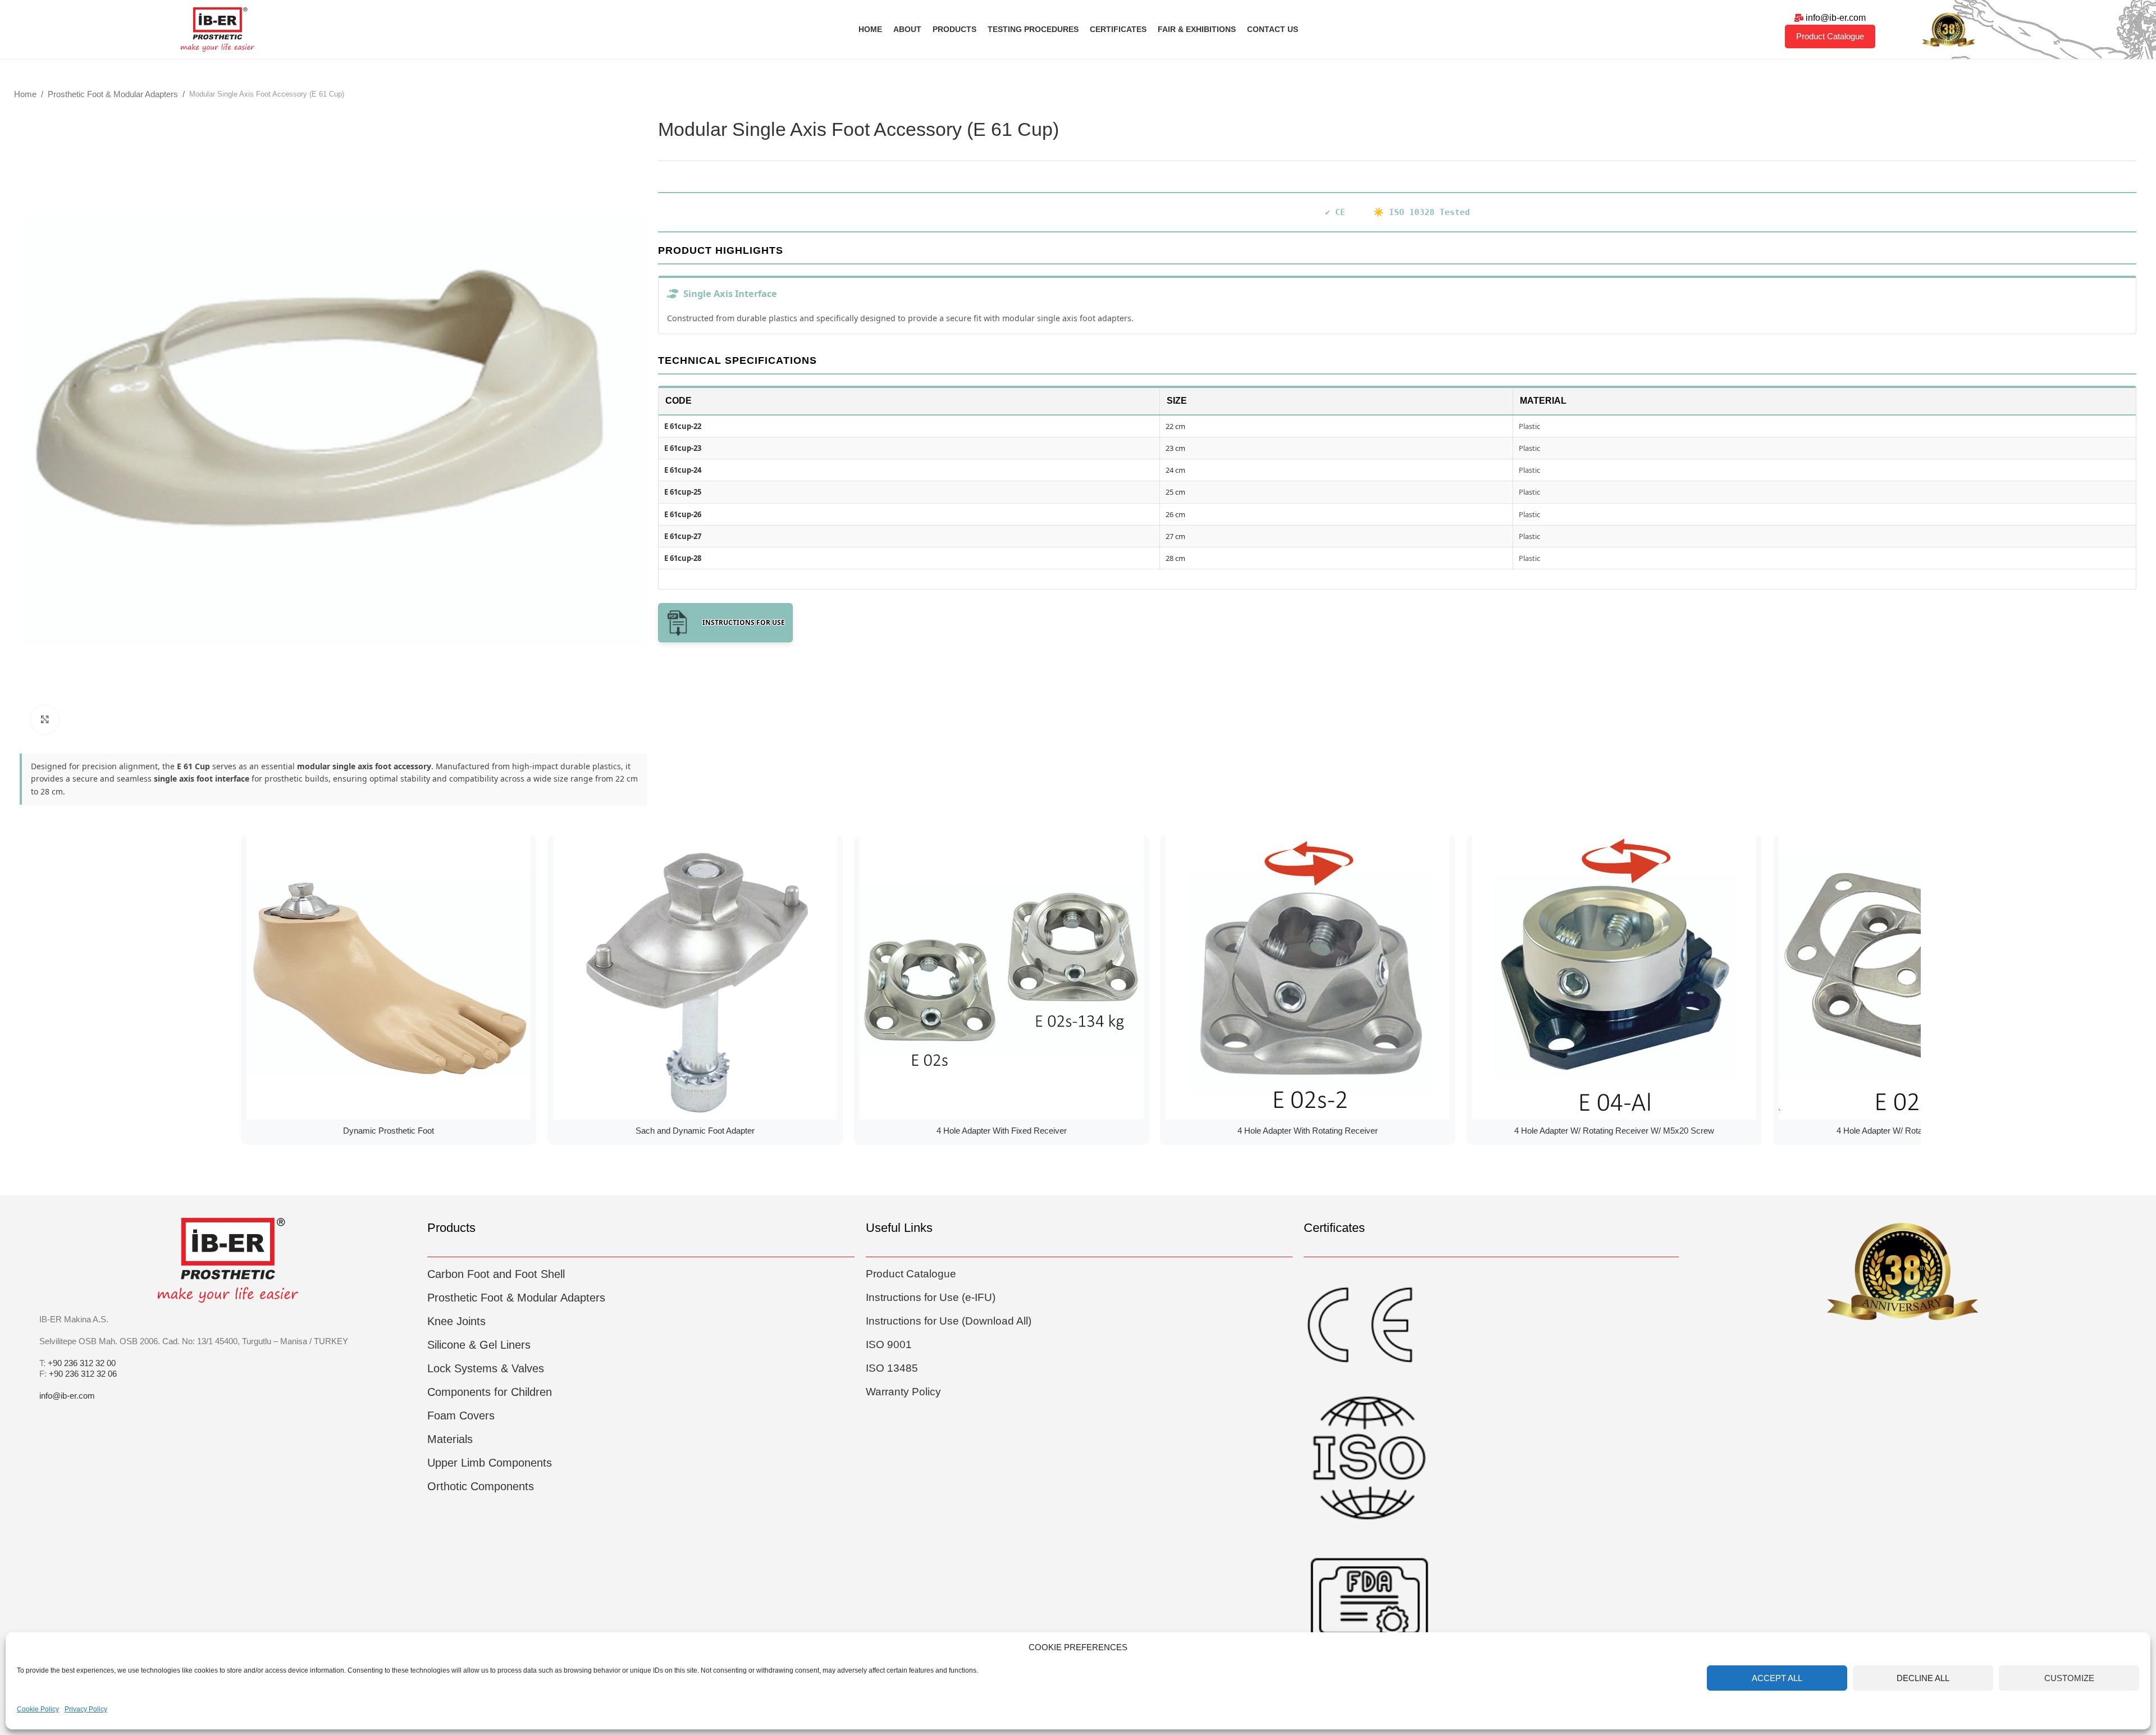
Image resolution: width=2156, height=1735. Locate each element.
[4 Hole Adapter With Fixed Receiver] (1002, 978)
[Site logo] (218, 28)
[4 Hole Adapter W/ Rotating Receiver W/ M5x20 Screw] (1614, 978)
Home (25, 94)
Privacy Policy (86, 1709)
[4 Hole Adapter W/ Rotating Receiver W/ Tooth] (1921, 978)
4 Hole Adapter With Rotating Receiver (1308, 1131)
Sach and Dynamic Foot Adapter (695, 1131)
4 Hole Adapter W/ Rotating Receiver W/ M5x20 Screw (1614, 1131)
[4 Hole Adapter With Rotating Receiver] (1308, 978)
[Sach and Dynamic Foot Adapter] (695, 978)
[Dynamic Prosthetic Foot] (389, 978)
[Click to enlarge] (45, 720)
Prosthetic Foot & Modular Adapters (113, 94)
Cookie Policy (38, 1709)
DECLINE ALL (1923, 1678)
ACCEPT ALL (1777, 1678)
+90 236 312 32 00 (82, 1363)
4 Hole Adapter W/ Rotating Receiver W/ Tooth (1921, 1131)
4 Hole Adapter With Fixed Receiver (1002, 1131)
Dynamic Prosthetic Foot (389, 1131)
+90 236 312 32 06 (83, 1374)
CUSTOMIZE (2069, 1678)
